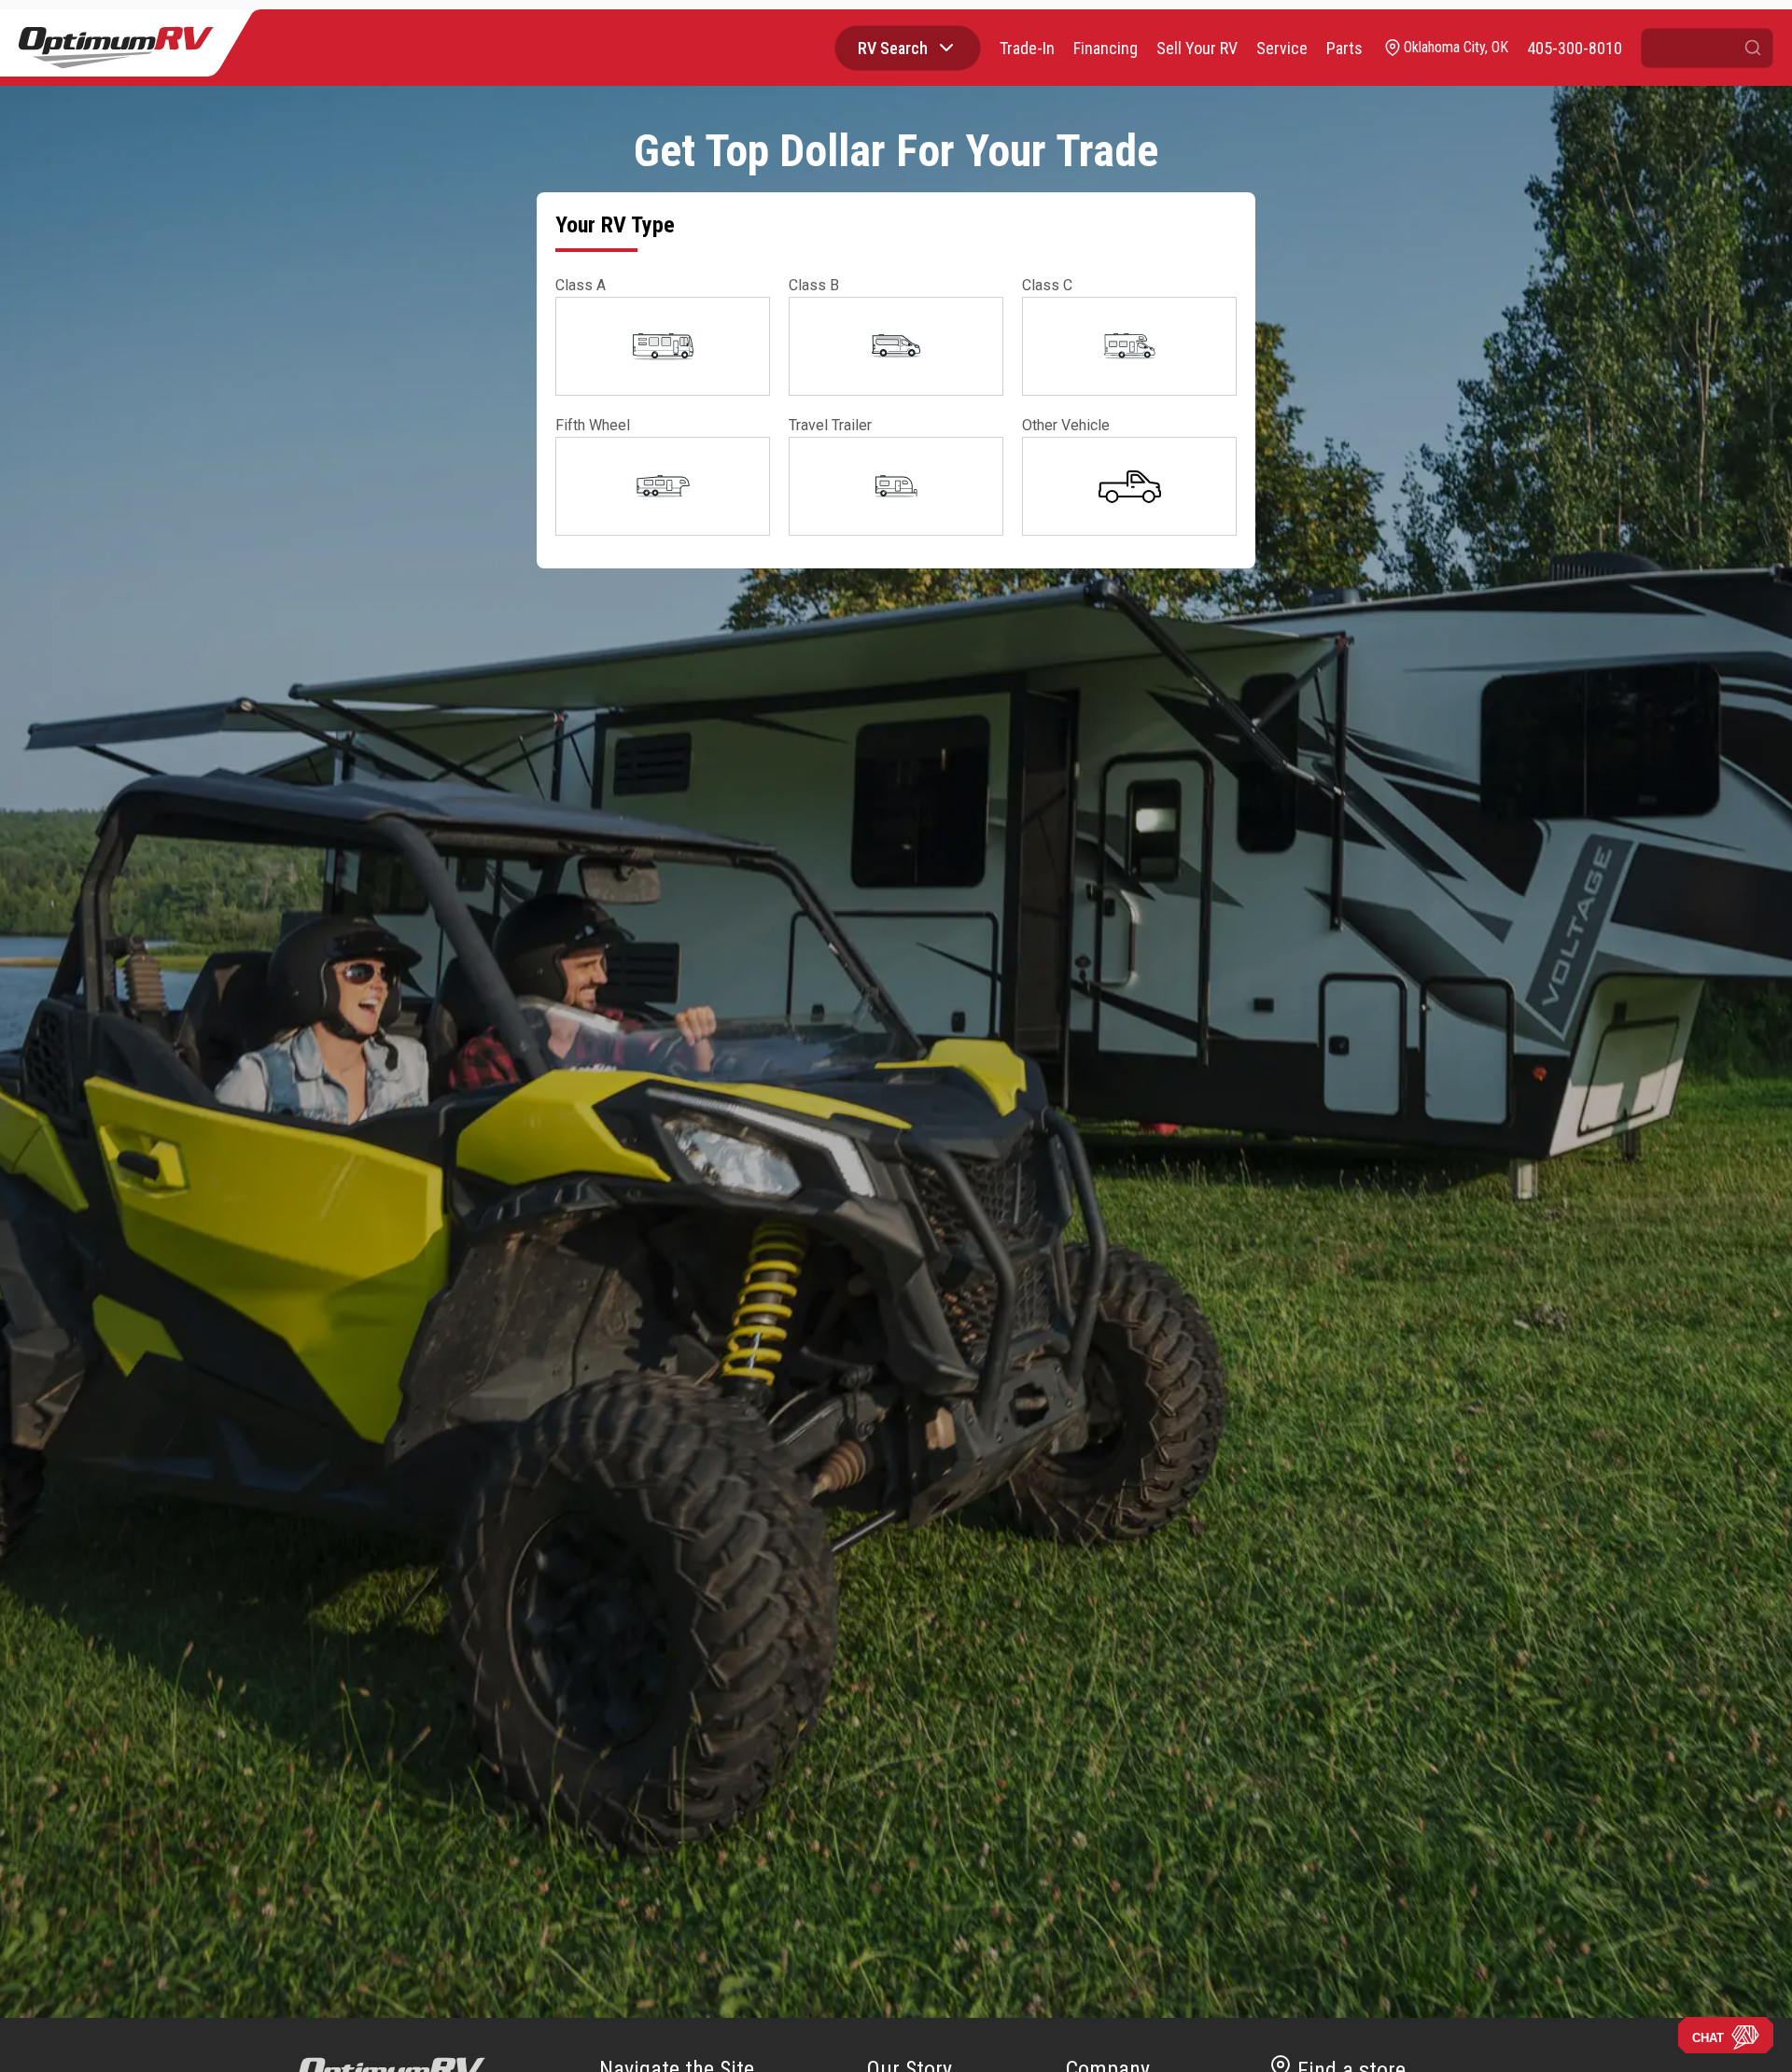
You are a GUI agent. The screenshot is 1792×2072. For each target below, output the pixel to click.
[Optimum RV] (116, 48)
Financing (1106, 48)
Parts (1344, 48)
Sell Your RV (1197, 48)
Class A (581, 285)
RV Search (893, 48)
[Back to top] (36, 2036)
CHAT (1708, 2038)
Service (1282, 48)
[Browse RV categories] (946, 48)
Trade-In (1027, 48)
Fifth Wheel (593, 425)
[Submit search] (1753, 48)
